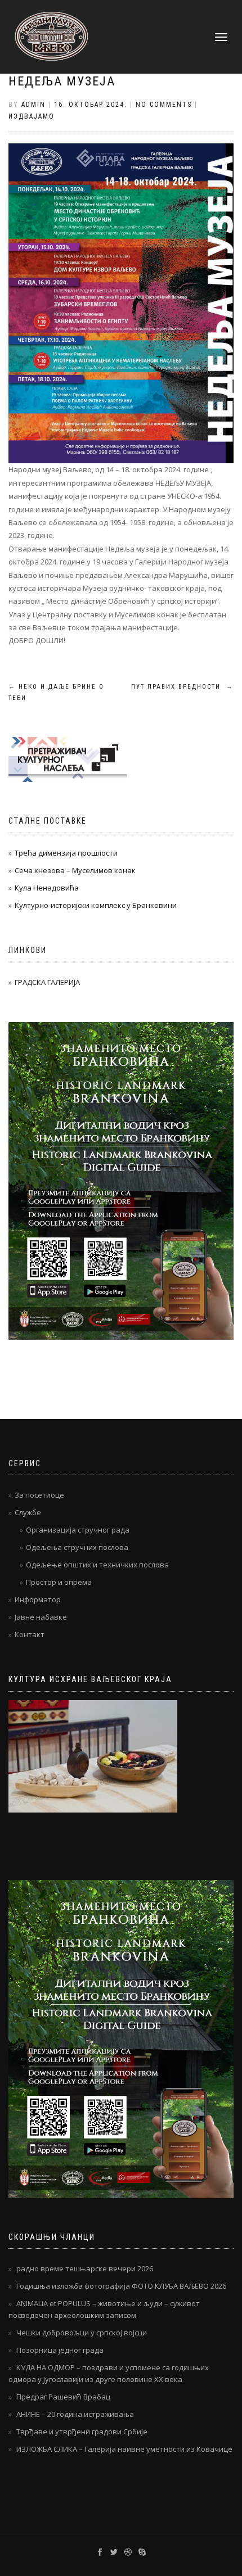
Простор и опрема (59, 1582)
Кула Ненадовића (47, 888)
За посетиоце (39, 1495)
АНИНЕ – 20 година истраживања (75, 2414)
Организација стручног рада (78, 1530)
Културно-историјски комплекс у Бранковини (96, 905)
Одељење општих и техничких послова (97, 1565)
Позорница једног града (60, 2350)
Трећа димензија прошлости (66, 853)
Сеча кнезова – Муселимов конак (75, 870)
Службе (28, 1512)
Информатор (38, 1599)
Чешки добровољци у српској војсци (82, 2333)
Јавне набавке (41, 1617)
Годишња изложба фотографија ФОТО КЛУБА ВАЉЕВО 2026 (121, 2286)
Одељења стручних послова (77, 1547)
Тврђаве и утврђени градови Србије (82, 2432)
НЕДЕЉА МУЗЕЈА (62, 81)
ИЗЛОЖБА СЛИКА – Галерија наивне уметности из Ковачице (124, 2449)
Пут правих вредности (182, 687)
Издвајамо (32, 116)
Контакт (30, 1634)
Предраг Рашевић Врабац (63, 2397)
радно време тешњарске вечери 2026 (85, 2268)
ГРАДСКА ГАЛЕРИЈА (47, 982)
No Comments (164, 105)
